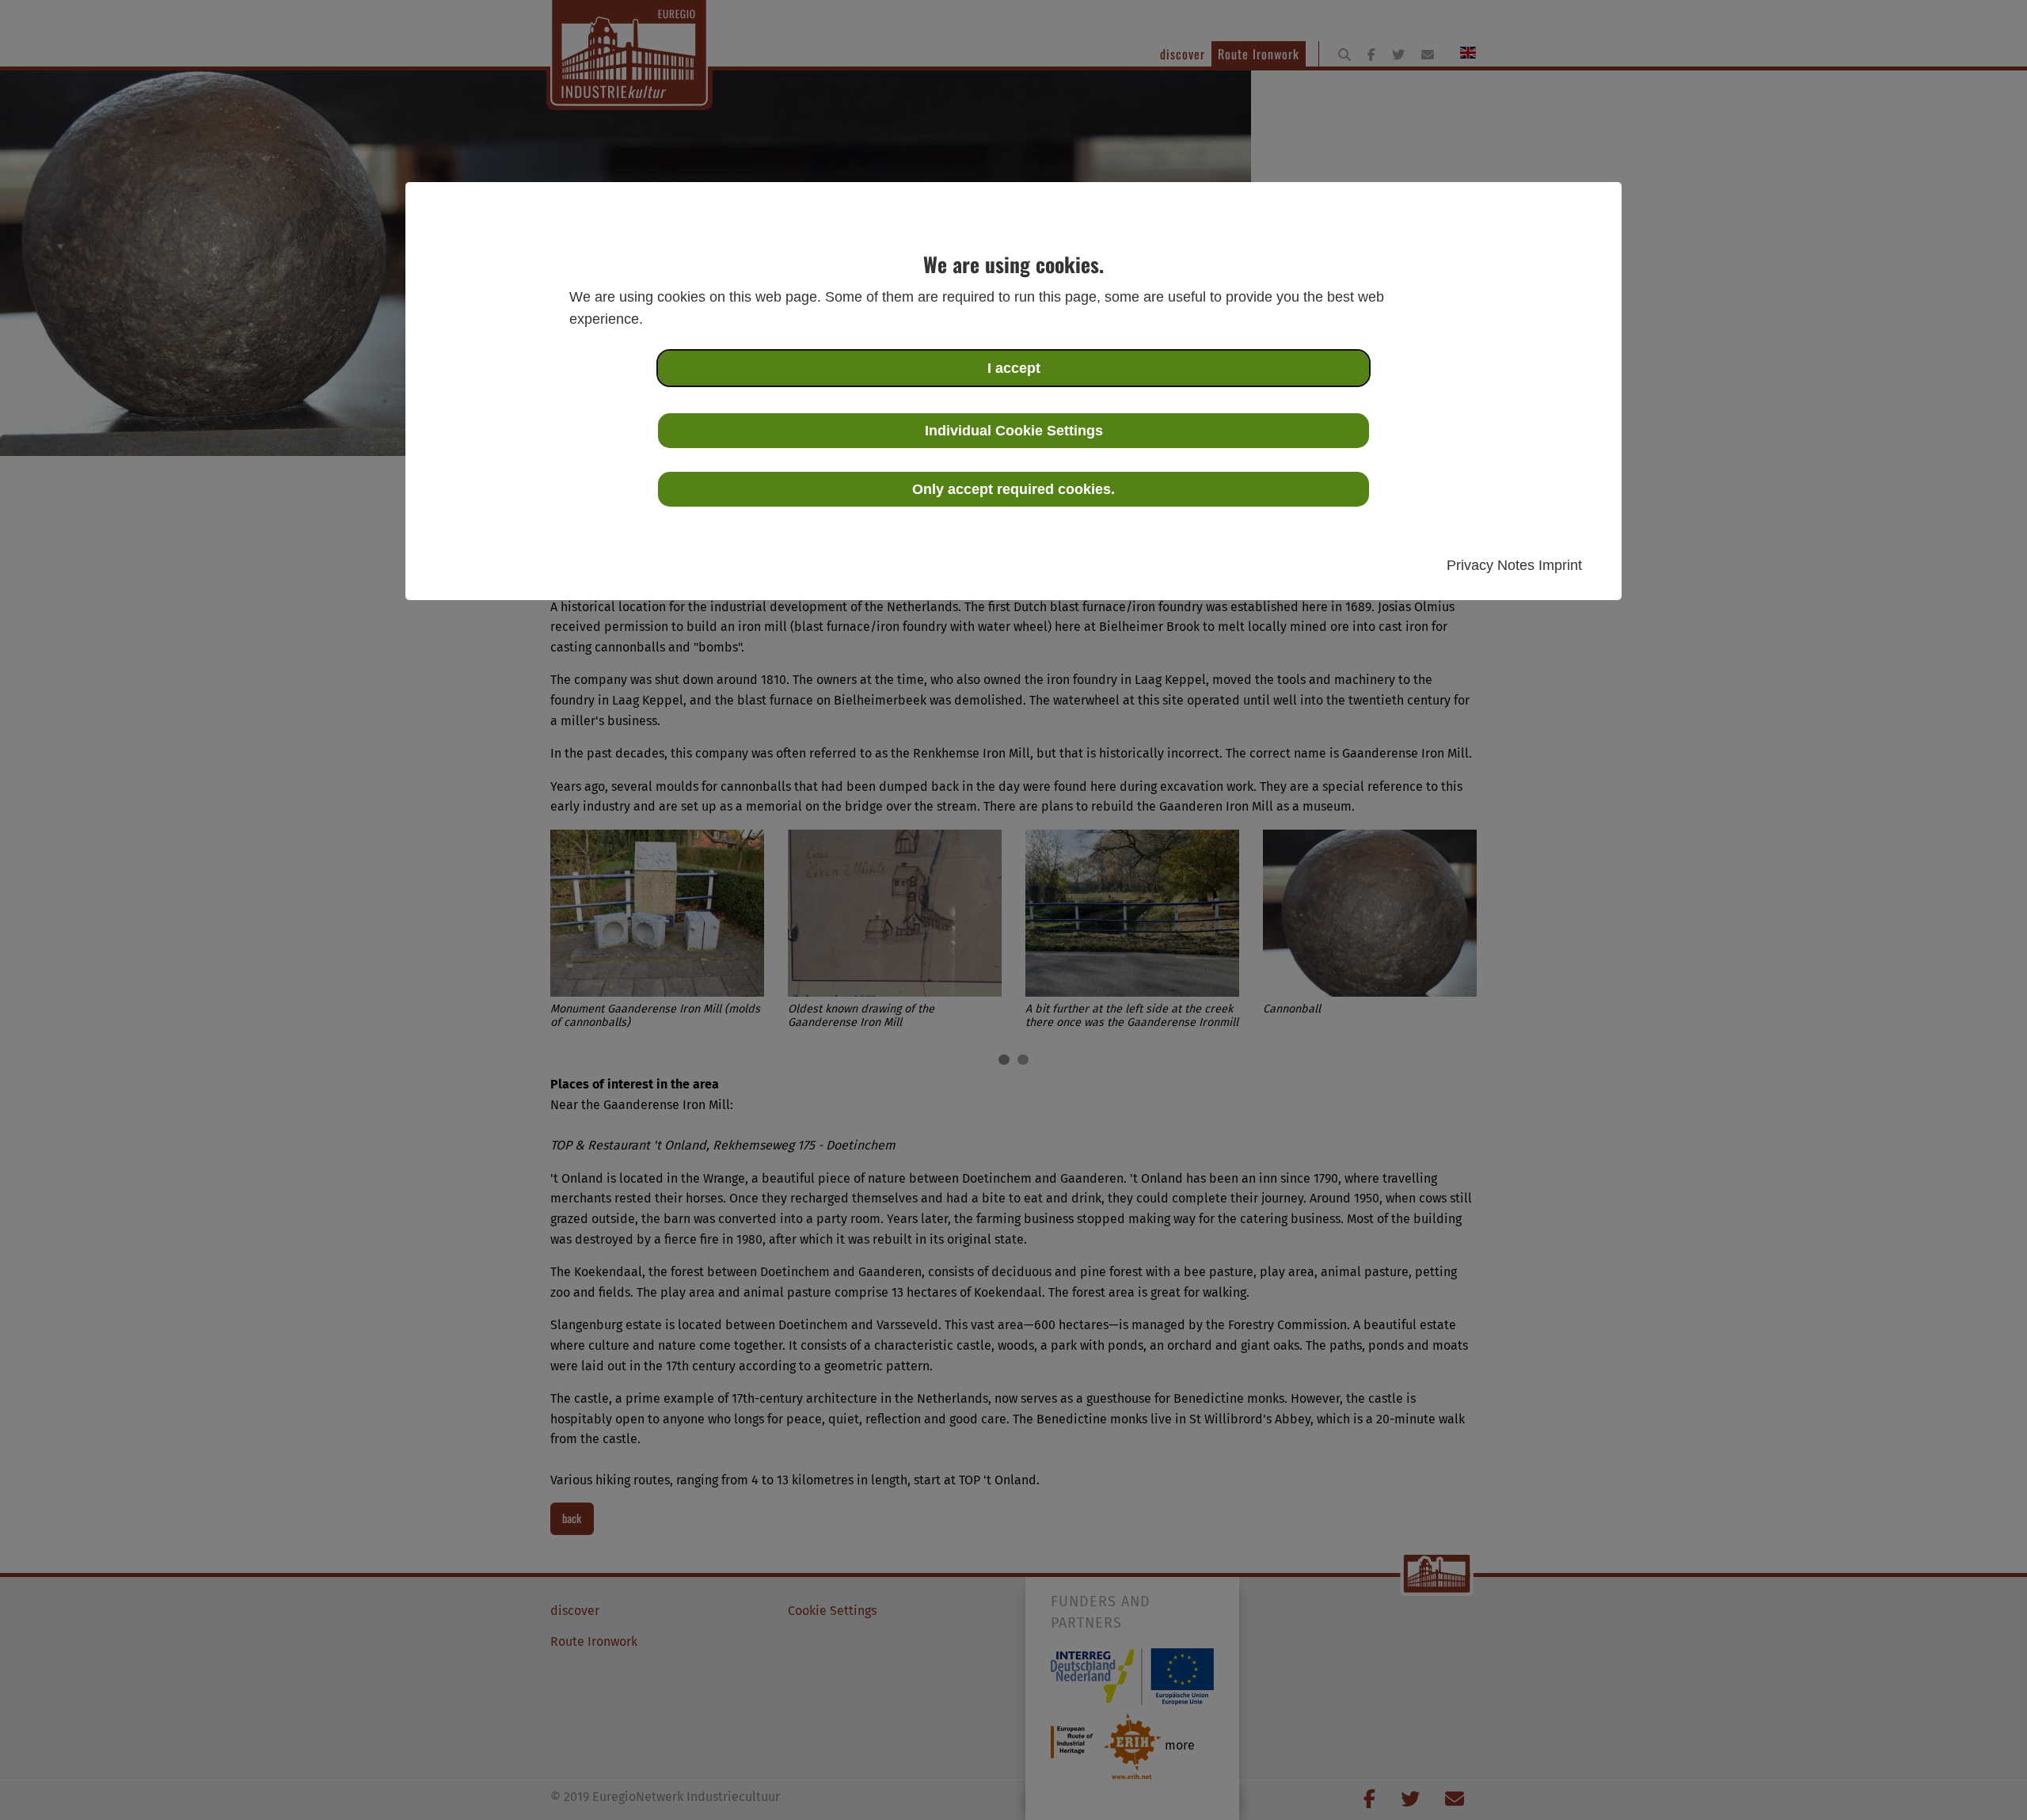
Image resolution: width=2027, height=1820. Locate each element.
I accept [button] (1014, 368)
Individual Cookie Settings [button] (1014, 431)
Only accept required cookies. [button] (1013, 489)
